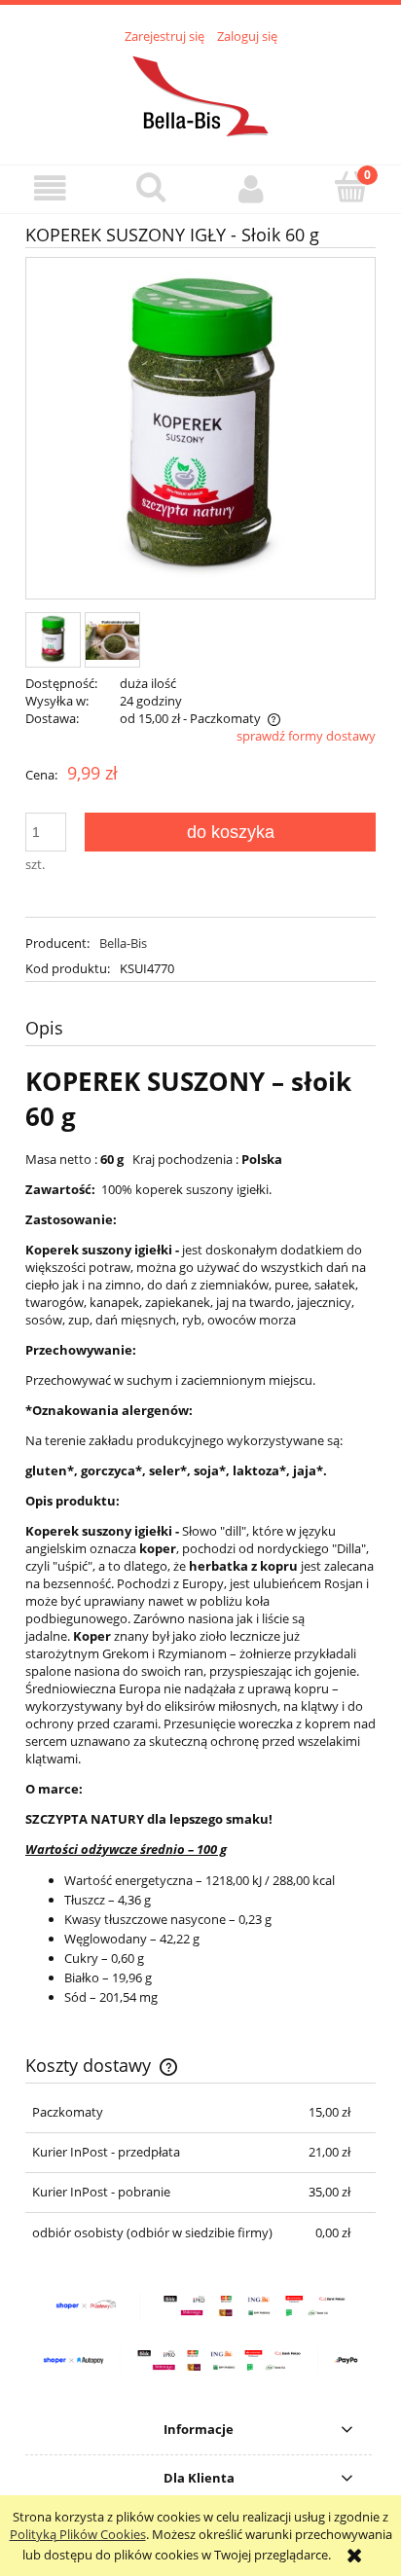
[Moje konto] (251, 188)
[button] (50, 188)
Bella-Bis (123, 943)
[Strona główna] (200, 93)
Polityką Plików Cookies (78, 2534)
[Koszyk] (351, 187)
